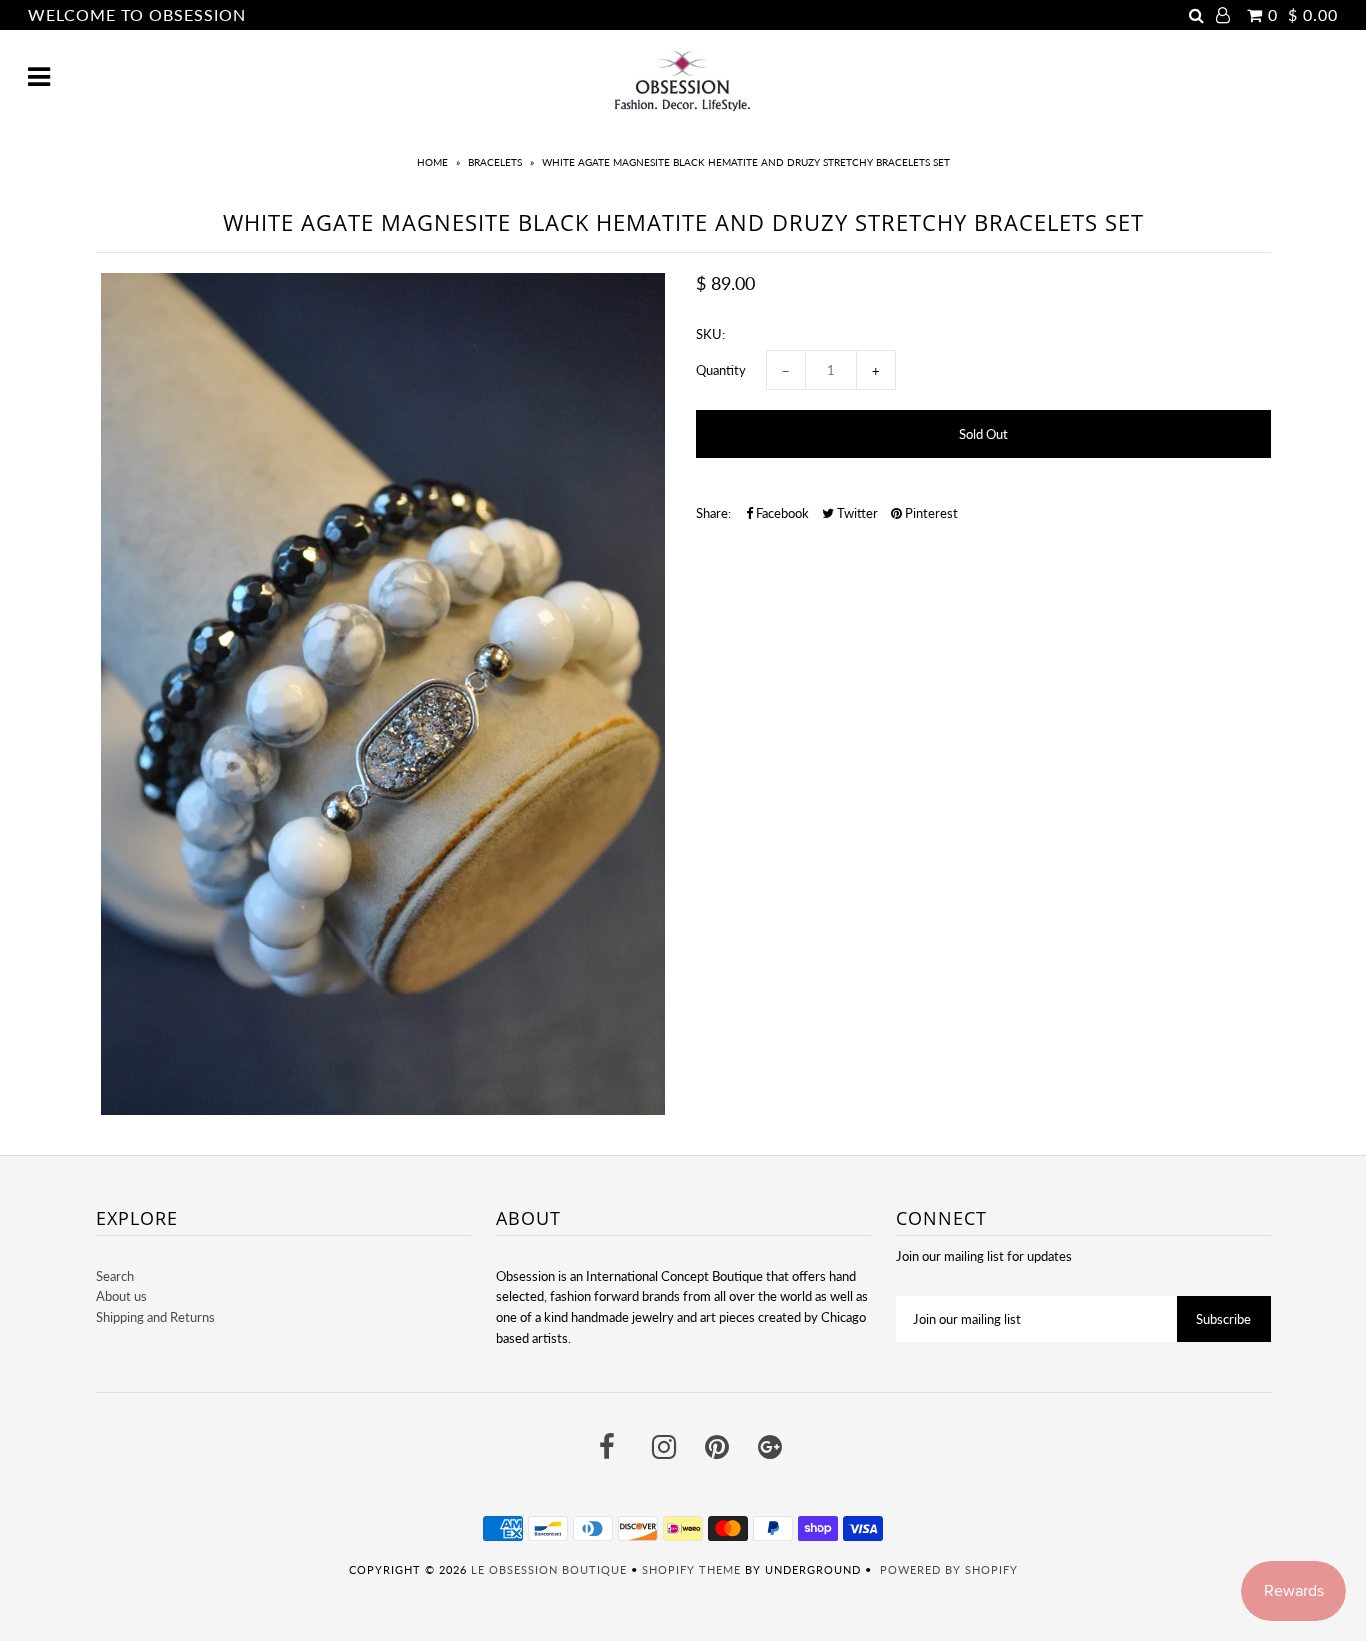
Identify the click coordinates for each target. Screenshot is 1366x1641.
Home (432, 162)
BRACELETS (495, 162)
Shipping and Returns (155, 1317)
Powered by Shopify (949, 1569)
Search (115, 1276)
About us (121, 1296)
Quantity (721, 370)
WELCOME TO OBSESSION (137, 14)
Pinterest (930, 513)
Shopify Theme (691, 1569)
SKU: (710, 334)
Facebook (781, 513)
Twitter (856, 513)
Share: (713, 513)
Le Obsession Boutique (549, 1569)
